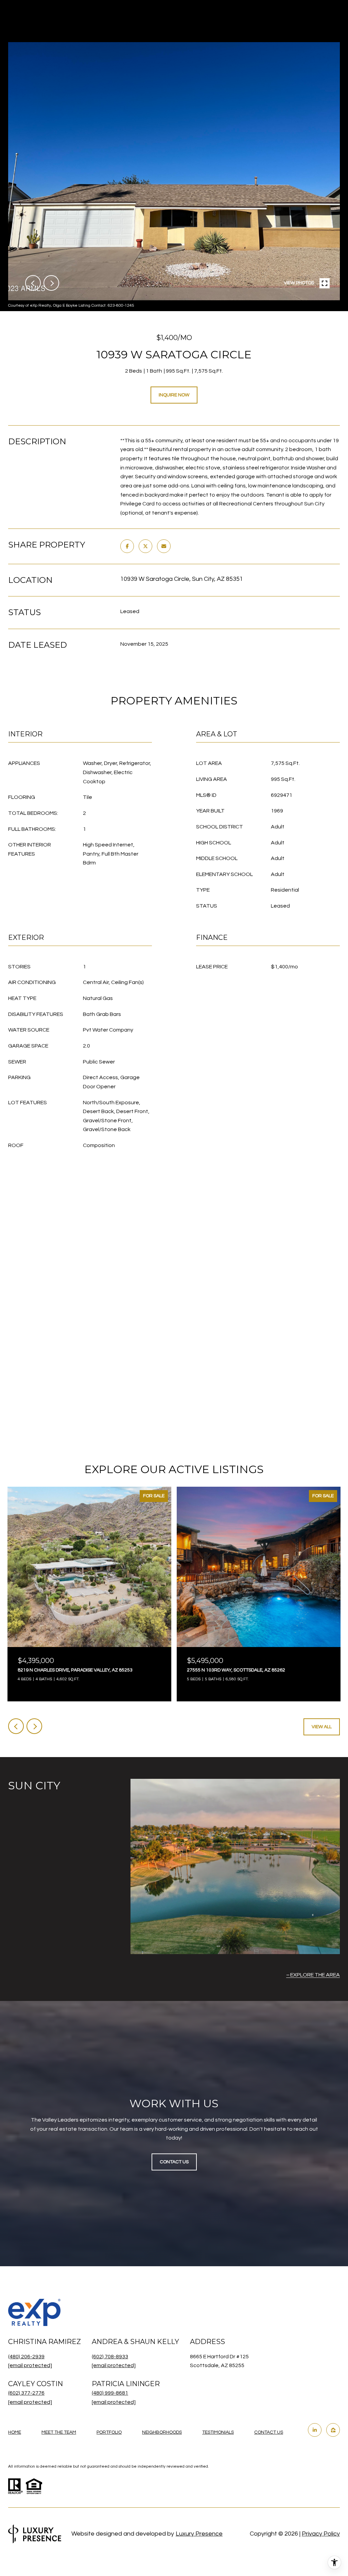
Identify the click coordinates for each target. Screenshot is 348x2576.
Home (15, 2432)
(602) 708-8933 (110, 2357)
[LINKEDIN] (315, 2430)
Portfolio (109, 2432)
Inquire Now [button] (174, 395)
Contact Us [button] (174, 2162)
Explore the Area (315, 1975)
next (51, 283)
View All (322, 1727)
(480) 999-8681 (110, 2393)
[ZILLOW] (333, 2430)
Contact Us (269, 2432)
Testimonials (218, 2432)
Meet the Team (59, 2432)
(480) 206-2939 (26, 2357)
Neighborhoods (162, 2432)
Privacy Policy (321, 2534)
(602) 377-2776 (26, 2393)
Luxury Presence (199, 2534)
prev (33, 283)
